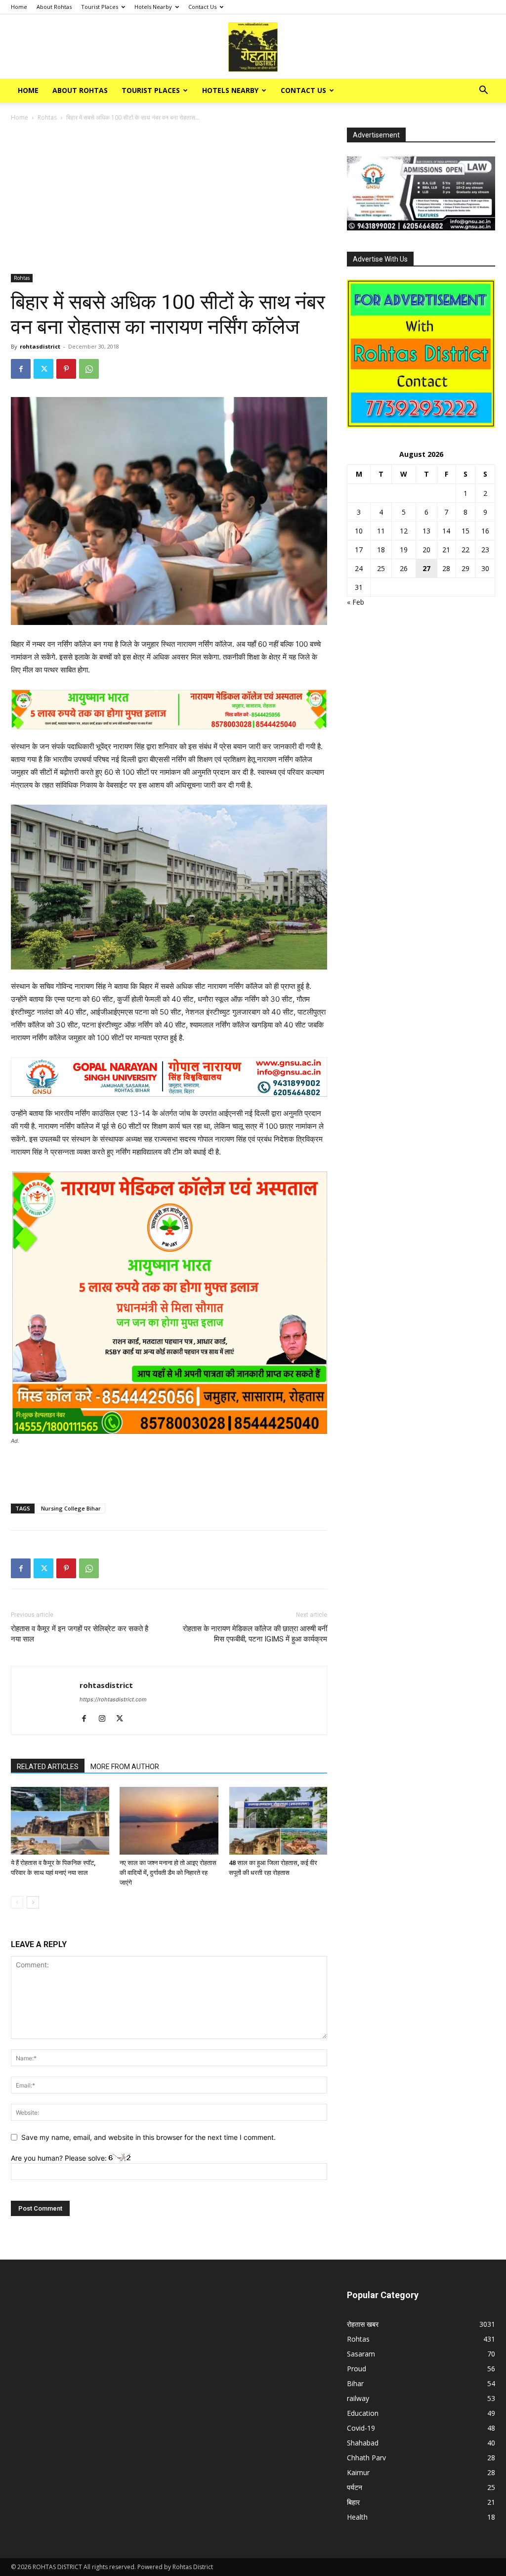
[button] (483, 91)
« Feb (356, 602)
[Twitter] (43, 369)
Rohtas (47, 117)
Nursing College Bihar (71, 1508)
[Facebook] (21, 369)
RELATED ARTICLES (48, 1767)
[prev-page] (17, 1902)
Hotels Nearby (153, 7)
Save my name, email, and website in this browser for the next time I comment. (148, 2137)
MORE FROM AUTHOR (125, 1767)
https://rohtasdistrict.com (113, 1699)
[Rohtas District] (253, 47)
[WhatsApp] (89, 369)
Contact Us (202, 7)
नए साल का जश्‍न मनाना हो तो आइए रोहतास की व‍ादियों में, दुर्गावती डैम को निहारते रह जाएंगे (168, 1873)
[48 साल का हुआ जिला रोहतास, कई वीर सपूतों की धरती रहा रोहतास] (278, 1821)
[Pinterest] (66, 369)
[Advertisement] (169, 201)
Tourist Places (100, 7)
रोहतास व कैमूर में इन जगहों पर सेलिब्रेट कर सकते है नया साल (80, 1634)
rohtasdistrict (40, 346)
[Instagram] (105, 1719)
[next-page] (33, 1902)
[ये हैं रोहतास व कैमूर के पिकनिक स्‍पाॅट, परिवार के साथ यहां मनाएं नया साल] (60, 1821)
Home (19, 7)
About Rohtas (54, 7)
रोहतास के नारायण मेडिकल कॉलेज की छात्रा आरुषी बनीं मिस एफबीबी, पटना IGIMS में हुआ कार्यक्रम (255, 1634)
